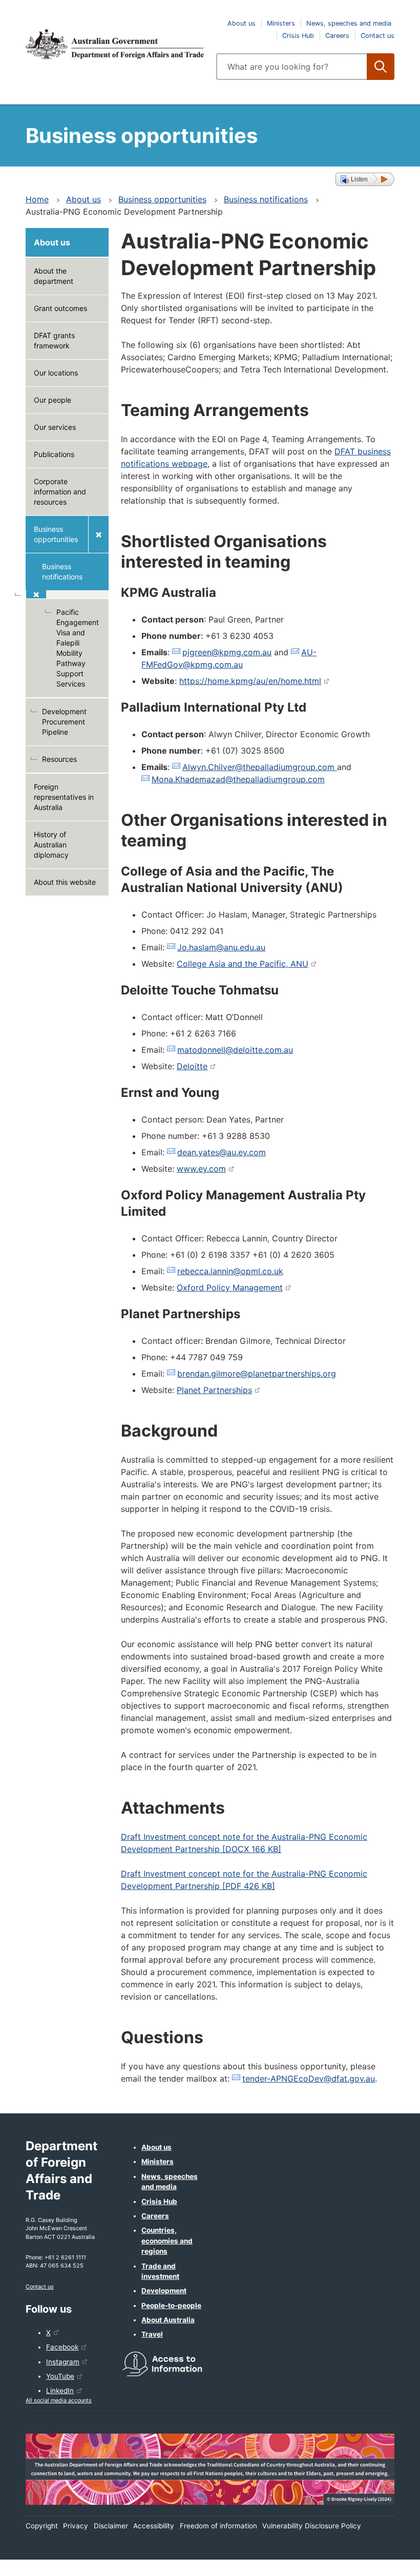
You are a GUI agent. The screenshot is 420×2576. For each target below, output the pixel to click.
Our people (52, 400)
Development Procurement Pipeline (64, 722)
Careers (337, 36)
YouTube (60, 2376)
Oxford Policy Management (230, 1287)
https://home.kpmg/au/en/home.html (250, 681)
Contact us (377, 36)
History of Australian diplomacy (51, 845)
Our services (55, 427)
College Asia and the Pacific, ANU (243, 964)
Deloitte (192, 1066)
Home (37, 199)
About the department (54, 276)
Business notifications (266, 199)
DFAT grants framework (54, 340)
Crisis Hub (298, 36)
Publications (54, 454)
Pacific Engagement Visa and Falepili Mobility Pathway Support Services (78, 648)
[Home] (115, 44)
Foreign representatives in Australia (64, 797)
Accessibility (154, 2526)
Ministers (281, 23)
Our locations (56, 373)
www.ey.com (201, 1169)
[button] (365, 179)
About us (241, 23)
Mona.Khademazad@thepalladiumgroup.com (238, 779)
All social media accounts (59, 2400)
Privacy (76, 2526)
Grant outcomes (60, 308)
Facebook (62, 2347)
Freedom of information (218, 2526)
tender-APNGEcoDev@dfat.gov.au (309, 2079)
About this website (65, 882)
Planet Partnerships (214, 1390)
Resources (59, 759)
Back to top (385, 2561)
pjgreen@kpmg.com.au (227, 652)
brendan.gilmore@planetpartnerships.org (257, 1374)
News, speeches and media (349, 23)
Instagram (63, 2362)
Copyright (42, 2526)
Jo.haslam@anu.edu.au (221, 947)
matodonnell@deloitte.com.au (235, 1050)
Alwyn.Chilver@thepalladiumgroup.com (260, 767)
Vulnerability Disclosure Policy (312, 2526)
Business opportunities (162, 199)
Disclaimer (111, 2526)
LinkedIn (60, 2391)
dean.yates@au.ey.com (222, 1152)
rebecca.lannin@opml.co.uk (230, 1271)
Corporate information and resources (60, 492)
